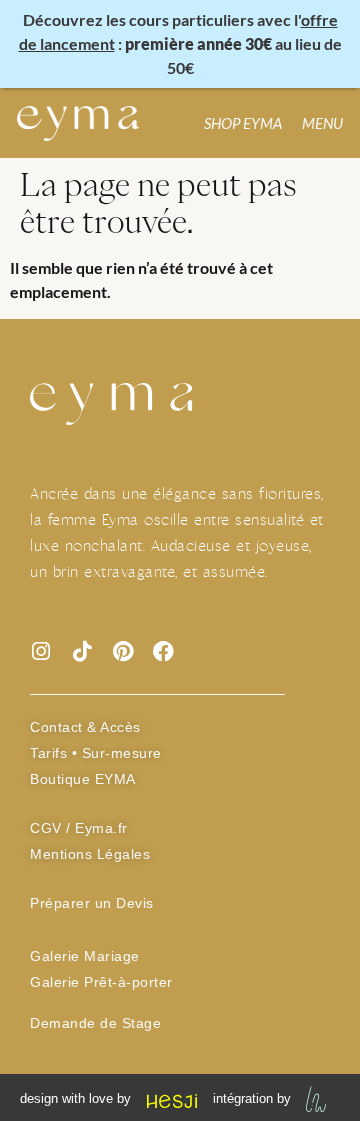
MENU (322, 123)
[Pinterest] (122, 651)
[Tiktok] (81, 651)
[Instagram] (40, 651)
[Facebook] (163, 651)
